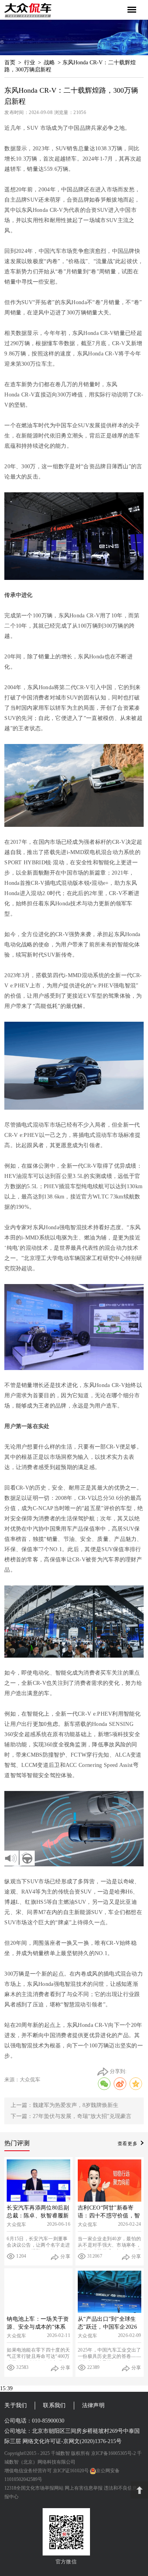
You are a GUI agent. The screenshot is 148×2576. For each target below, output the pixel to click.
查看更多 (128, 2144)
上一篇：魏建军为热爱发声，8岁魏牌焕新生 (65, 2105)
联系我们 (54, 2405)
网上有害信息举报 (84, 2488)
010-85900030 (48, 2421)
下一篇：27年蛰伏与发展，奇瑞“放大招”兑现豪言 (71, 2116)
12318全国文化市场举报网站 (34, 2488)
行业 (30, 63)
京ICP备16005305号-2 (113, 2453)
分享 (65, 2256)
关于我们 (16, 2405)
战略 (49, 63)
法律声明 (93, 2405)
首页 (10, 63)
